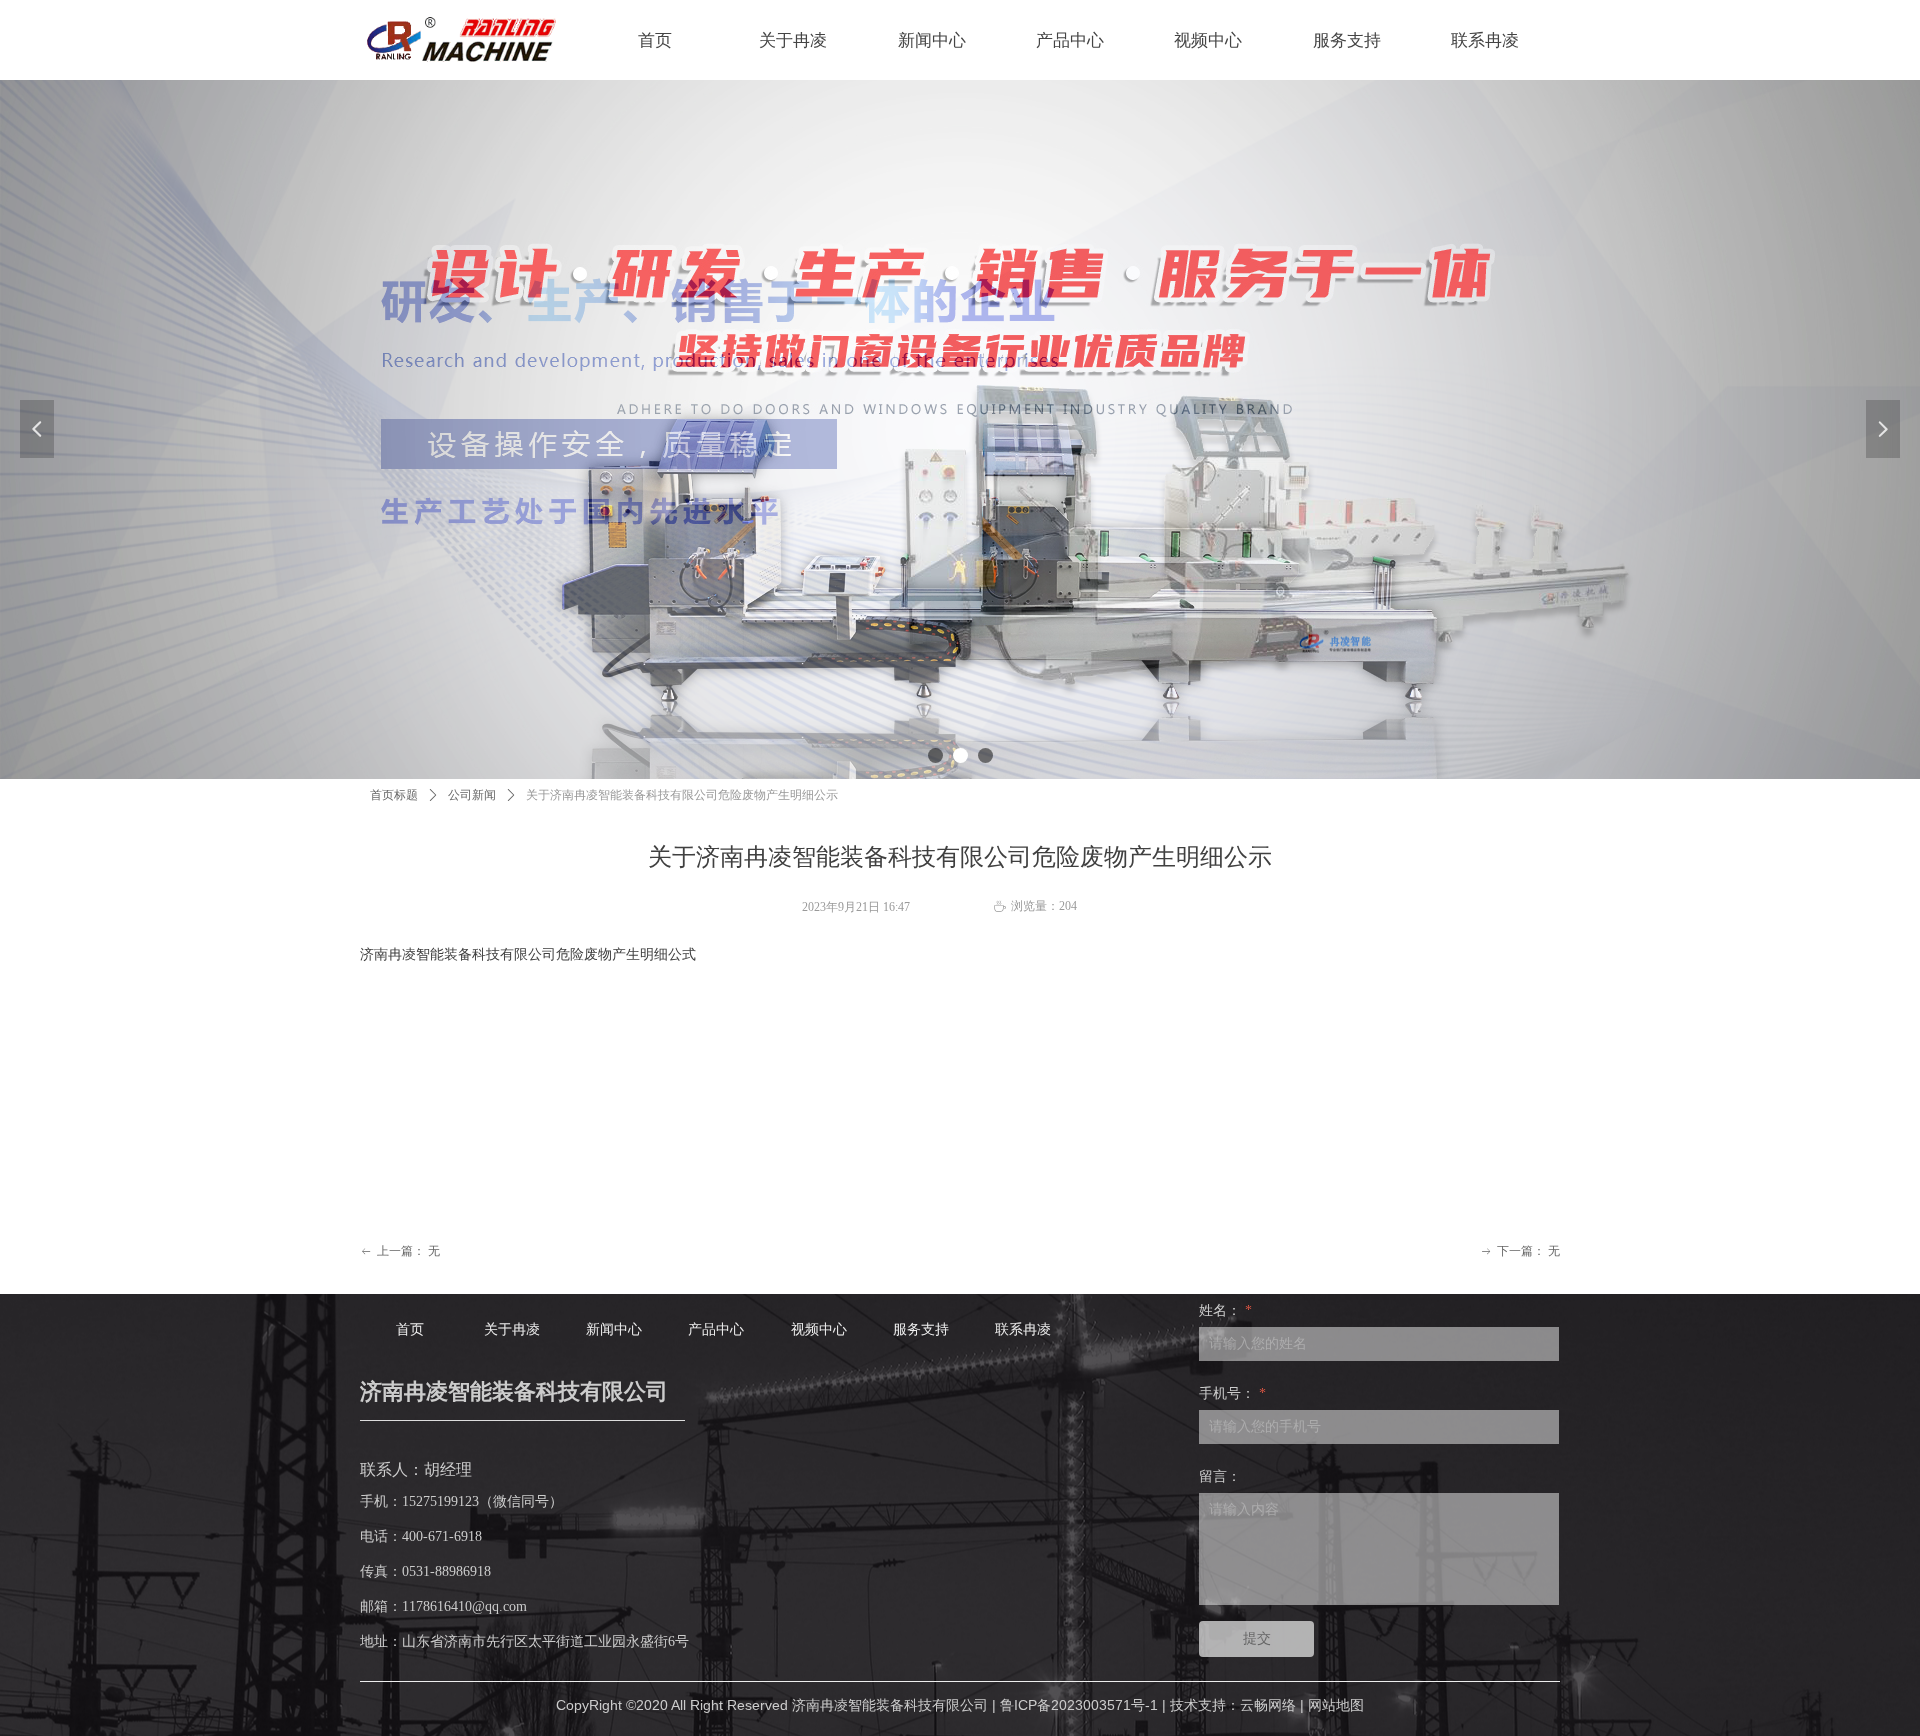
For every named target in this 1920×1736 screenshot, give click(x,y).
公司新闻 (472, 795)
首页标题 (394, 795)
